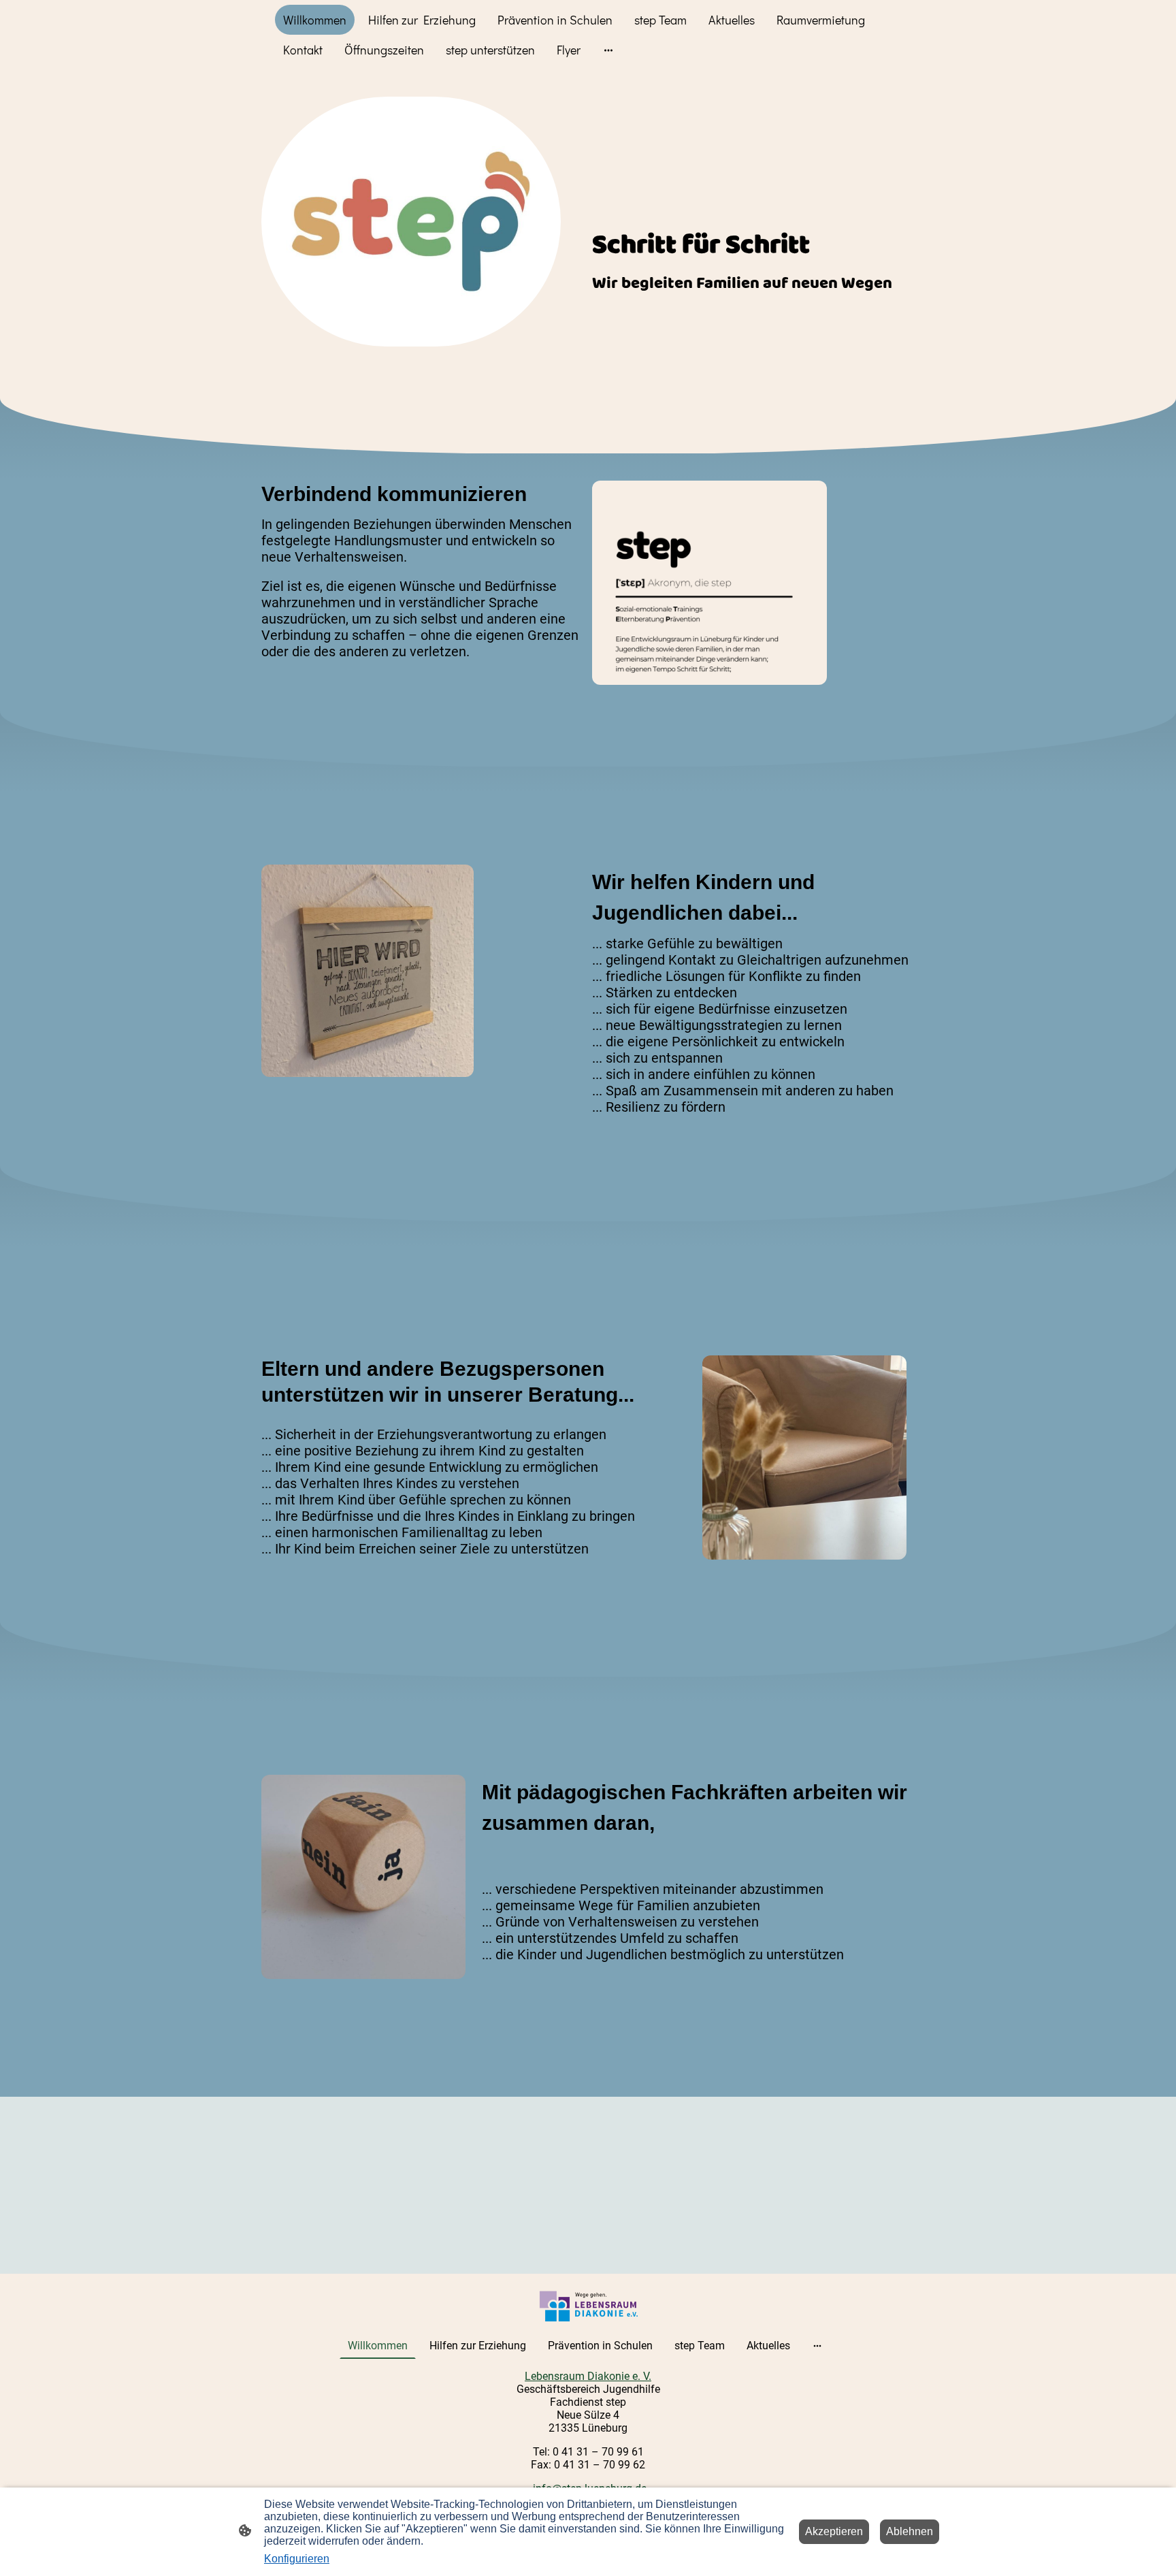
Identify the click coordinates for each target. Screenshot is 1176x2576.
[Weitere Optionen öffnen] (608, 50)
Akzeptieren (834, 2531)
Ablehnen (910, 2531)
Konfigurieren (297, 2559)
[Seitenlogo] (588, 2306)
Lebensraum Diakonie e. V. (588, 2376)
